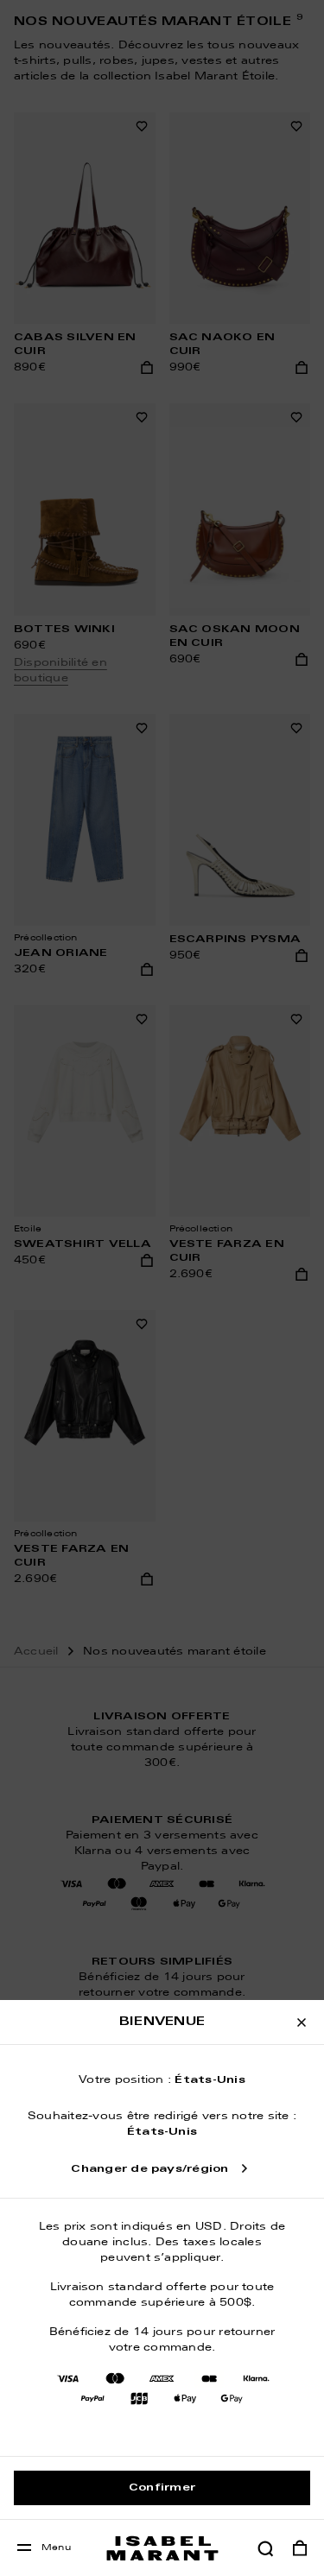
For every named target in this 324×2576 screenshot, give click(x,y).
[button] (265, 2548)
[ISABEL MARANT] (162, 2548)
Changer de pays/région (149, 2169)
